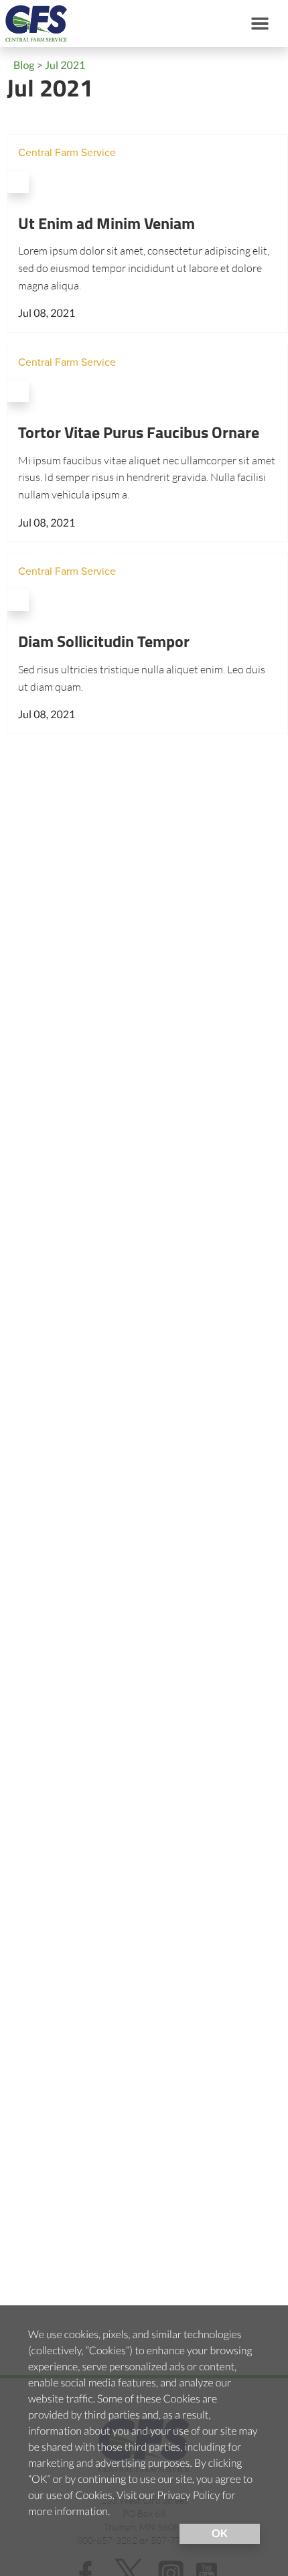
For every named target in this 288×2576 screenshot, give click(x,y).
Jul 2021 (65, 65)
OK (220, 2533)
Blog (24, 65)
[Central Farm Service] (33, 23)
